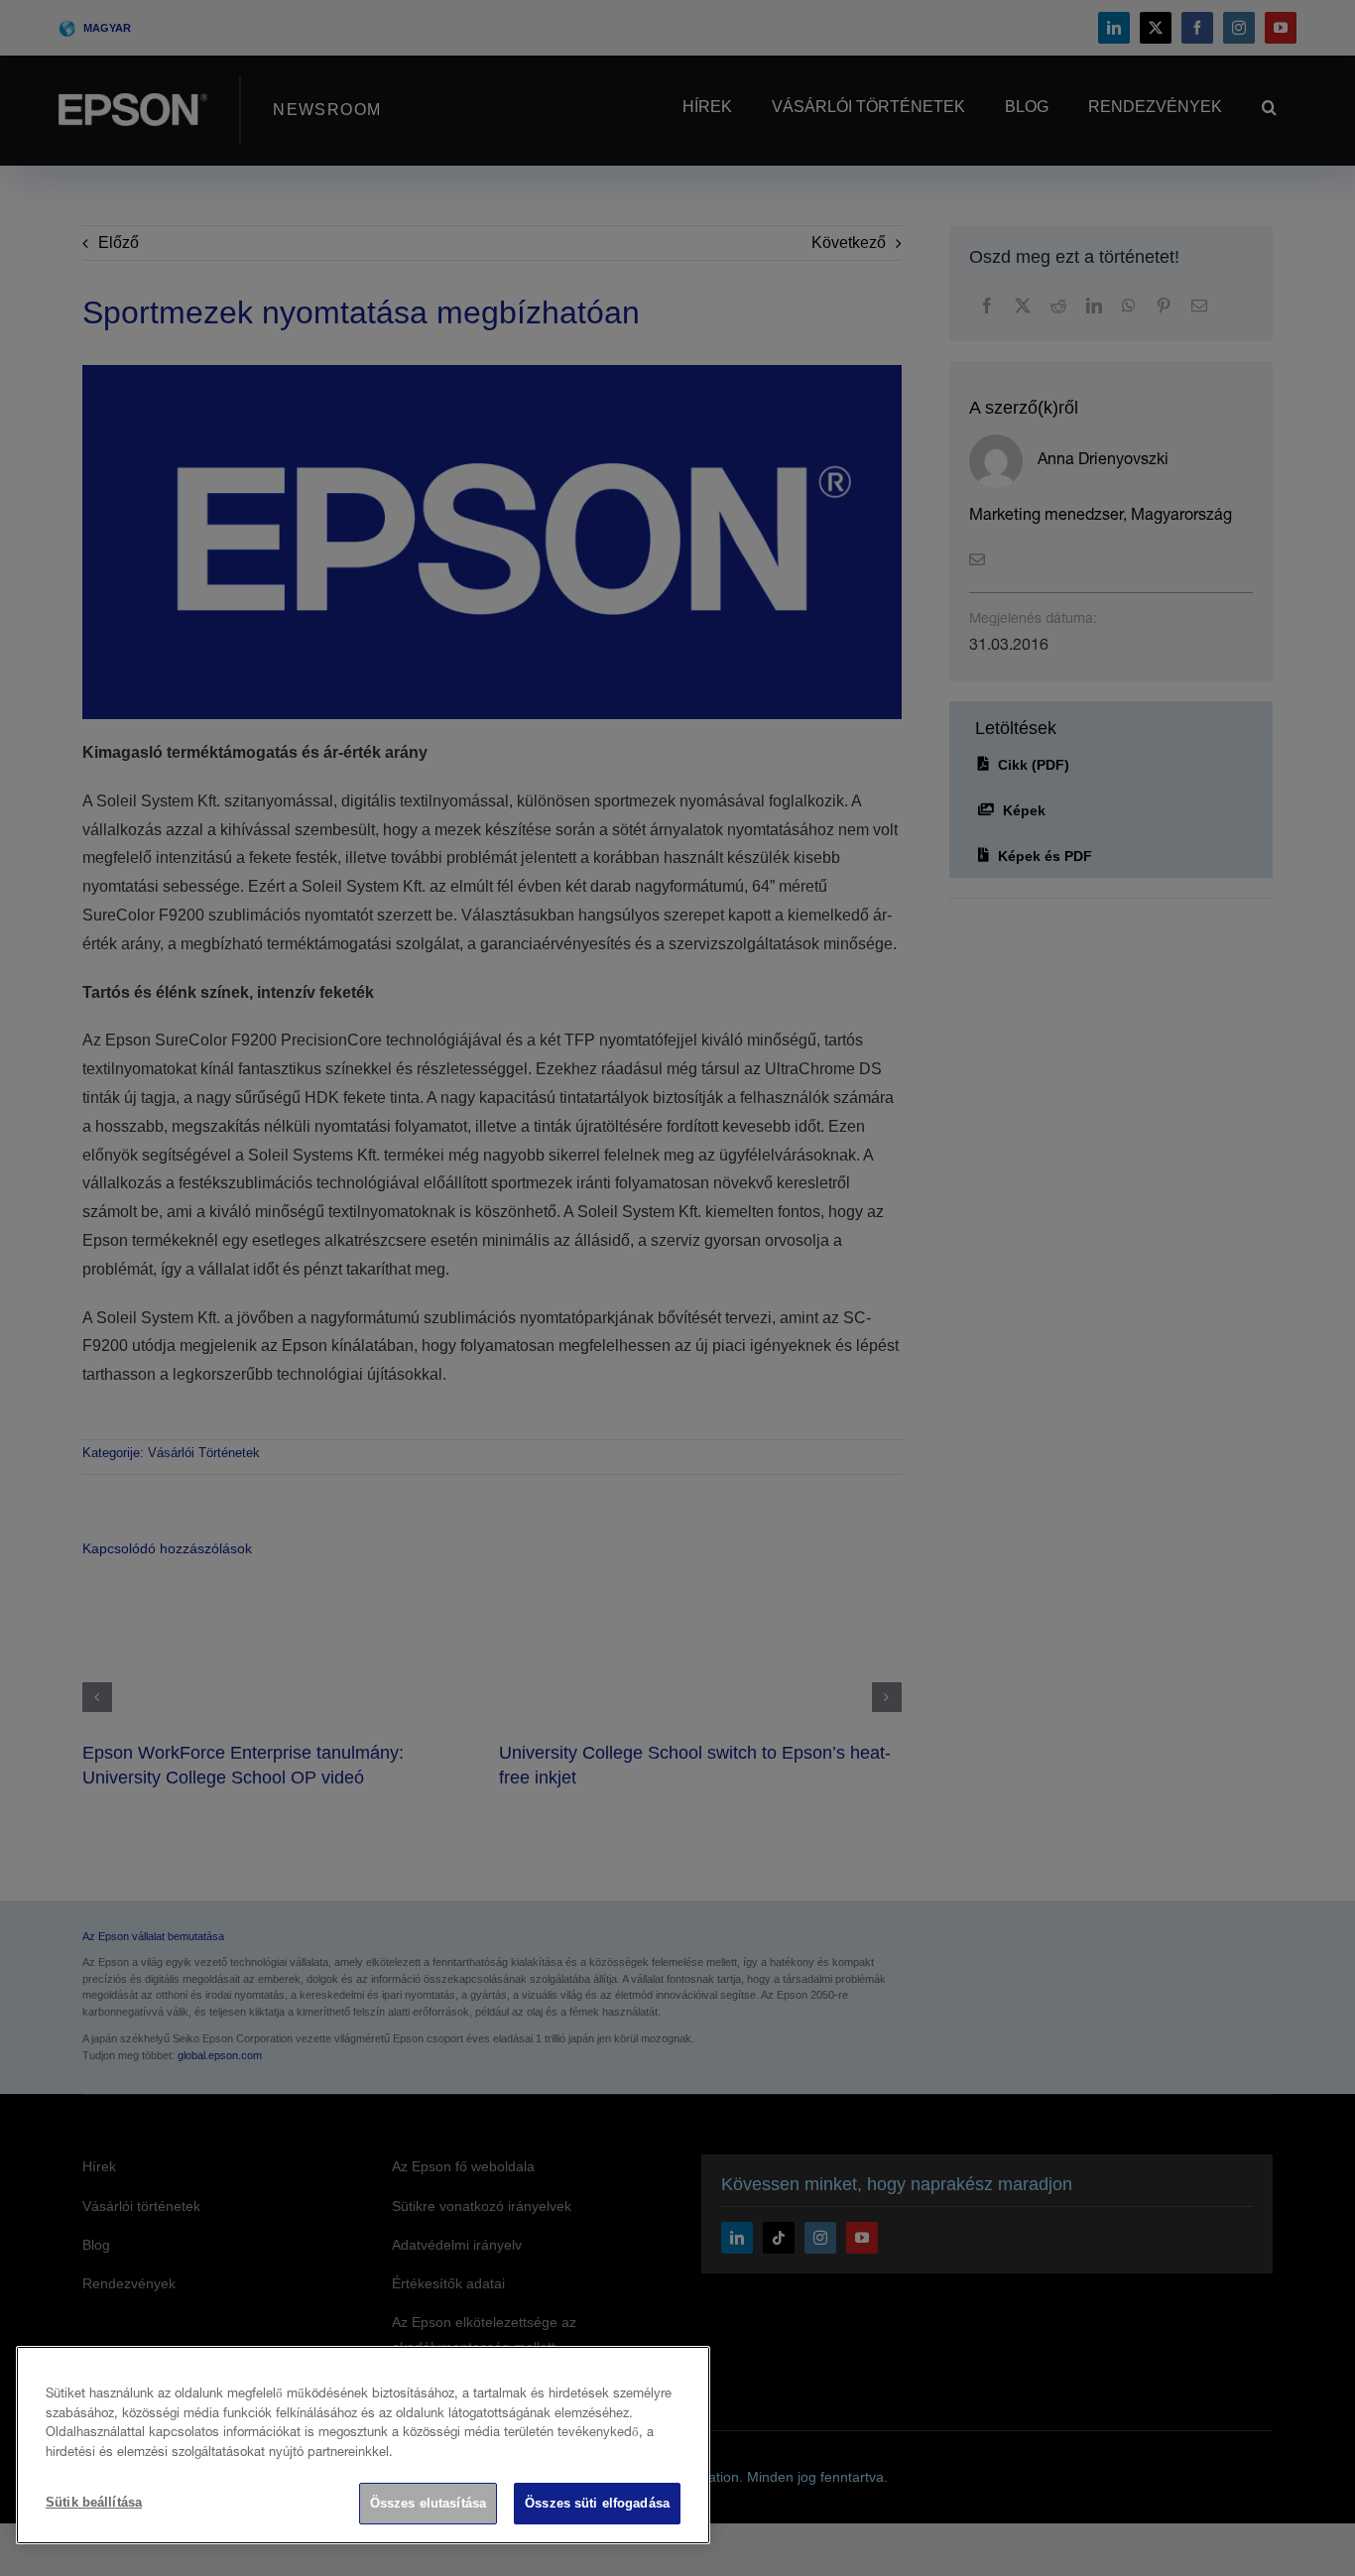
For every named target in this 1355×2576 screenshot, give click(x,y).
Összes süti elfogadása (597, 2503)
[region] (363, 2445)
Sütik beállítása (94, 2502)
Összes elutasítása (428, 2503)
